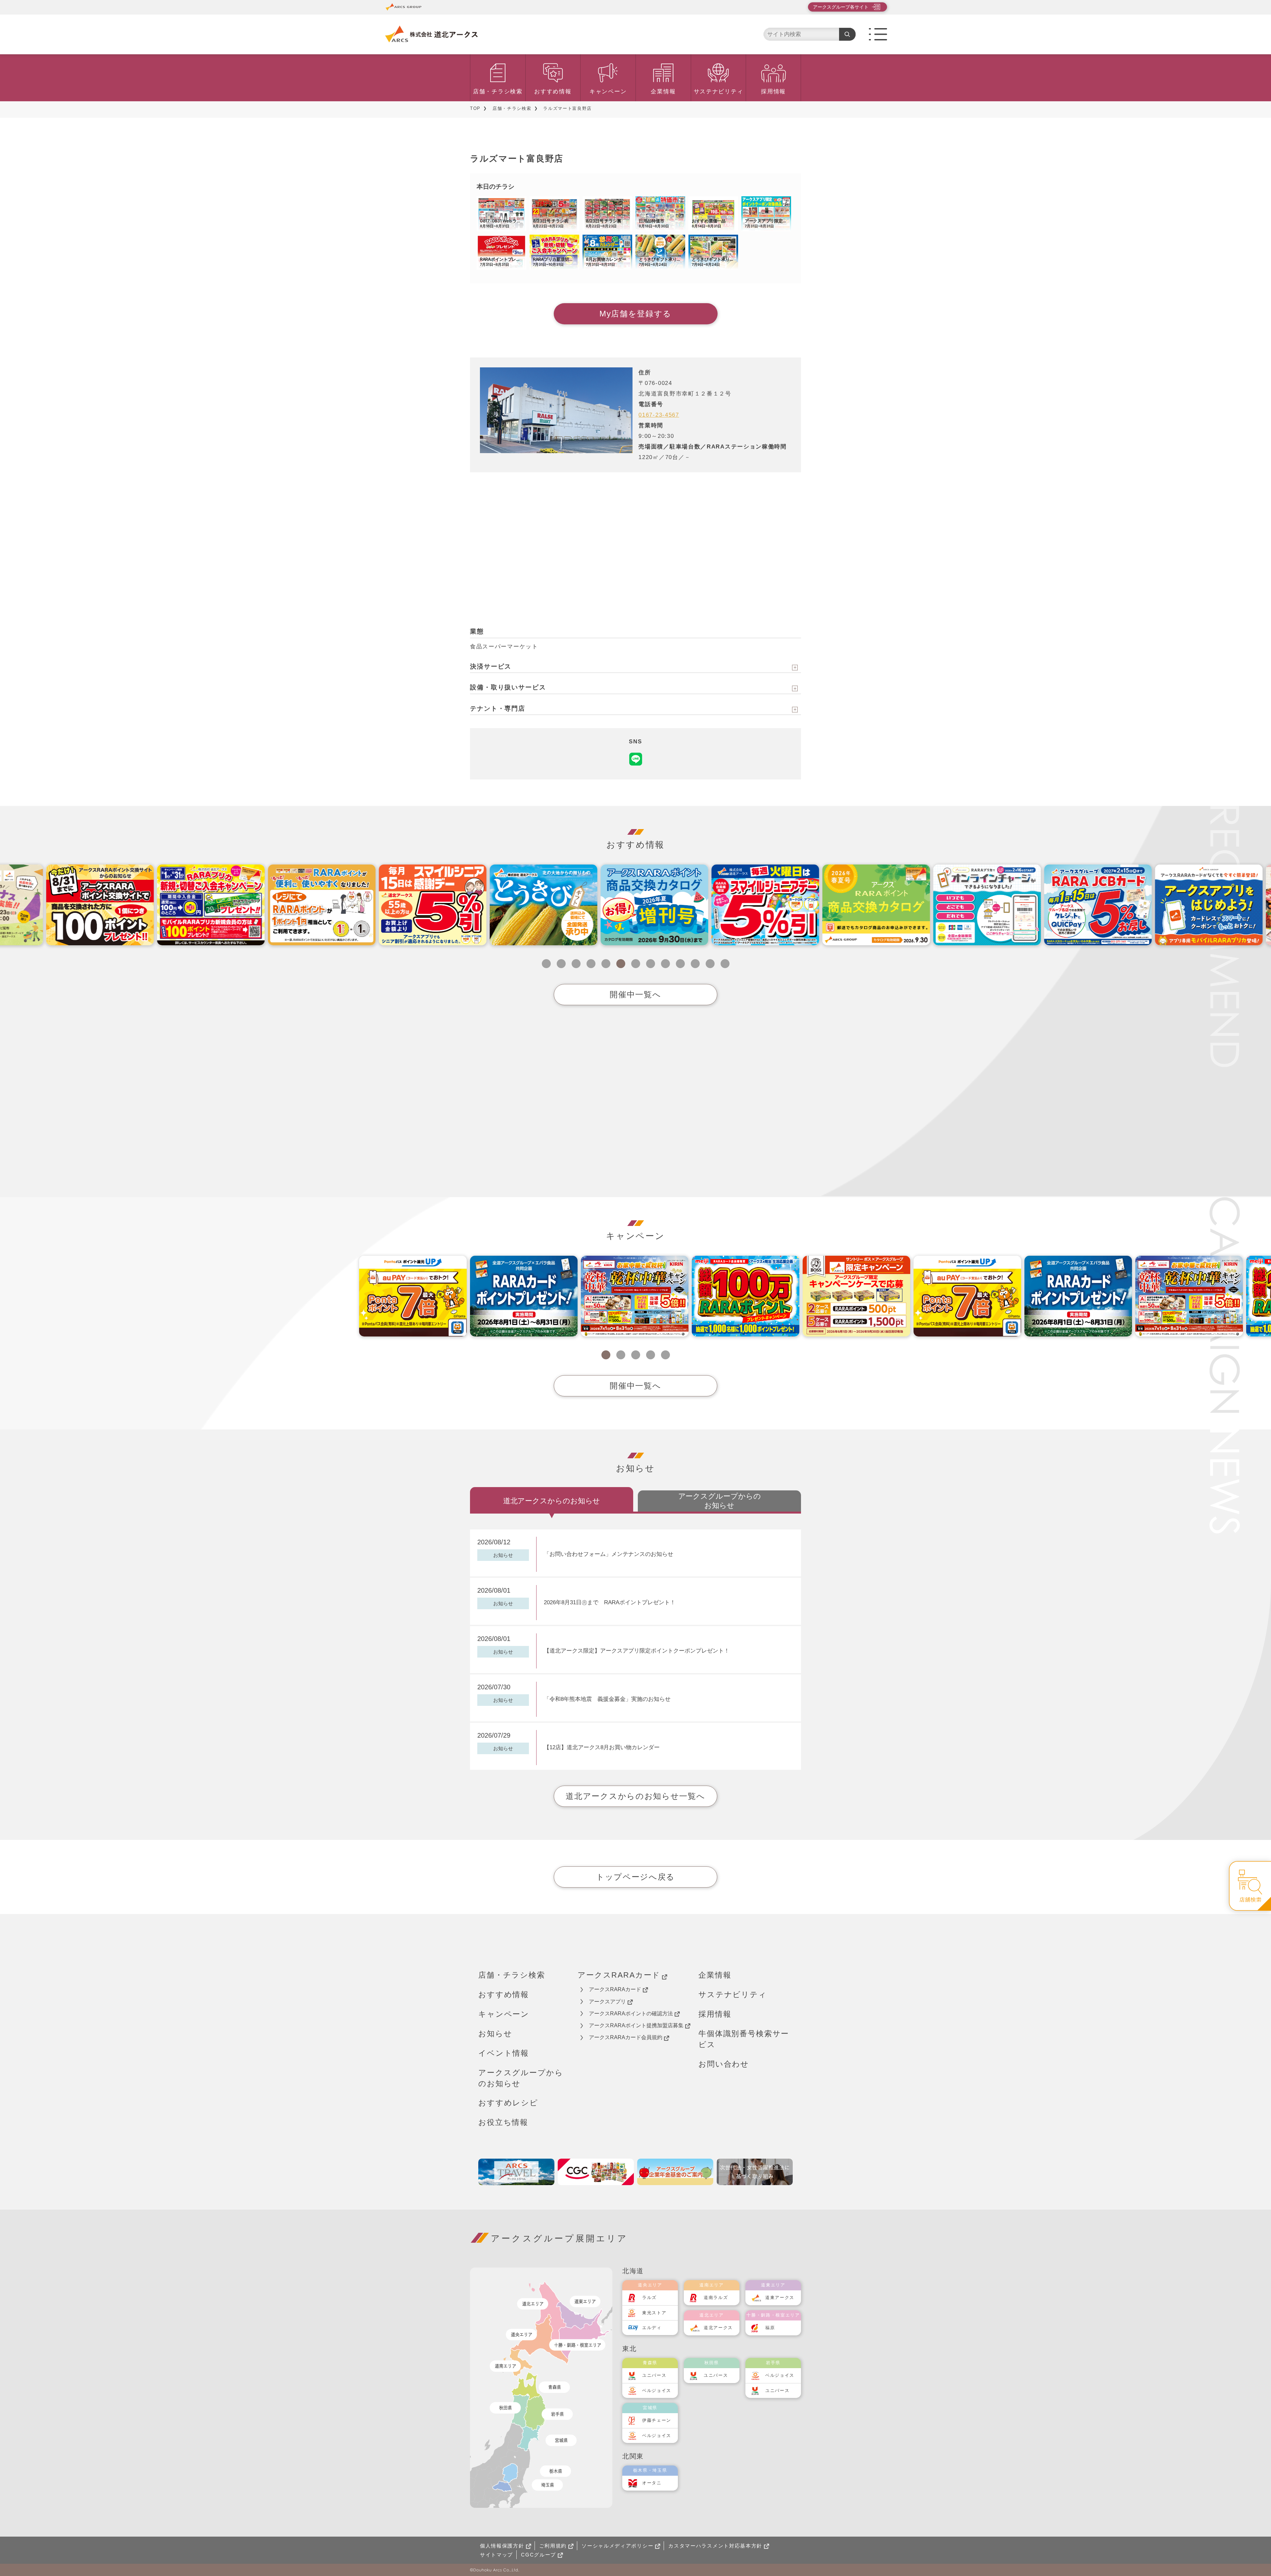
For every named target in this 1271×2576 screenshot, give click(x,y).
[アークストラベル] (516, 2172)
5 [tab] (606, 964)
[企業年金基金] (675, 2172)
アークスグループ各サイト (841, 7)
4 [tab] (591, 964)
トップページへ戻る (635, 1877)
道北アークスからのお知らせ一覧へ (635, 1796)
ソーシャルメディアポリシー (617, 2546)
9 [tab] (665, 964)
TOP (475, 108)
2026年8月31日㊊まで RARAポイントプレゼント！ (610, 1602)
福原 (770, 2328)
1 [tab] (546, 964)
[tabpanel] (524, 905)
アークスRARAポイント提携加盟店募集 (636, 2025)
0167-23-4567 (659, 415)
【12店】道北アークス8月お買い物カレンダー (602, 1747)
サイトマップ (496, 2555)
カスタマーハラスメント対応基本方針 (715, 2546)
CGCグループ (539, 2555)
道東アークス (780, 2297)
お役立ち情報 (503, 2122)
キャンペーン (608, 92)
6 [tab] (621, 964)
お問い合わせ (724, 2064)
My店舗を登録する (635, 314)
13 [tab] (725, 964)
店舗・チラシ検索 (498, 92)
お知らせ (495, 2034)
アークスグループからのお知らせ (521, 2078)
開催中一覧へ (635, 994)
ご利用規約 (553, 2546)
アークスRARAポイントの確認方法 (631, 2014)
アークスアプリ (607, 2002)
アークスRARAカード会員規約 (626, 2037)
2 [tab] (561, 964)
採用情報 (773, 92)
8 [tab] (651, 964)
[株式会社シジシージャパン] (596, 2172)
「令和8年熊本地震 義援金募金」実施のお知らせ (607, 1699)
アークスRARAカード (619, 1975)
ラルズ (649, 2297)
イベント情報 (504, 2053)
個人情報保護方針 (502, 2546)
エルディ (652, 2328)
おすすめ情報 (553, 92)
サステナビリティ (719, 92)
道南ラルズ (716, 2297)
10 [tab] (680, 964)
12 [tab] (710, 964)
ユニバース (654, 2375)
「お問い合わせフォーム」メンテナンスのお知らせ (609, 1554)
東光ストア (654, 2313)
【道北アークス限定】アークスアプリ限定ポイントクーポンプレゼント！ (639, 1651)
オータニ (652, 2483)
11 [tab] (695, 964)
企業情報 (663, 92)
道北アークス (718, 2328)
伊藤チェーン (657, 2420)
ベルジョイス (657, 2390)
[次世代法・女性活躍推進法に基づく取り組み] (755, 2172)
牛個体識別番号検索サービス (744, 2039)
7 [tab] (636, 964)
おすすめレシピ (508, 2103)
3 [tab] (576, 964)
